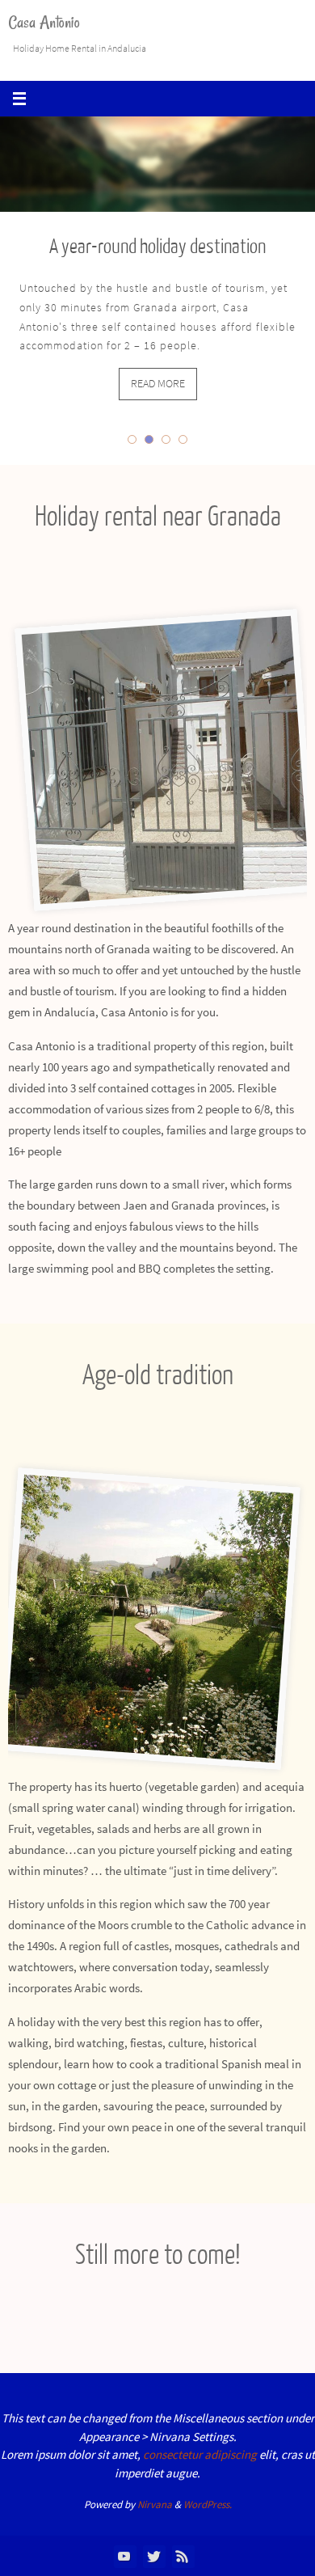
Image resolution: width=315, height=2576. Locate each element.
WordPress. (208, 2504)
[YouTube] (124, 2556)
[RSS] (183, 2556)
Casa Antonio (44, 22)
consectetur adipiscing (200, 2454)
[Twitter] (153, 2556)
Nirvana (155, 2504)
